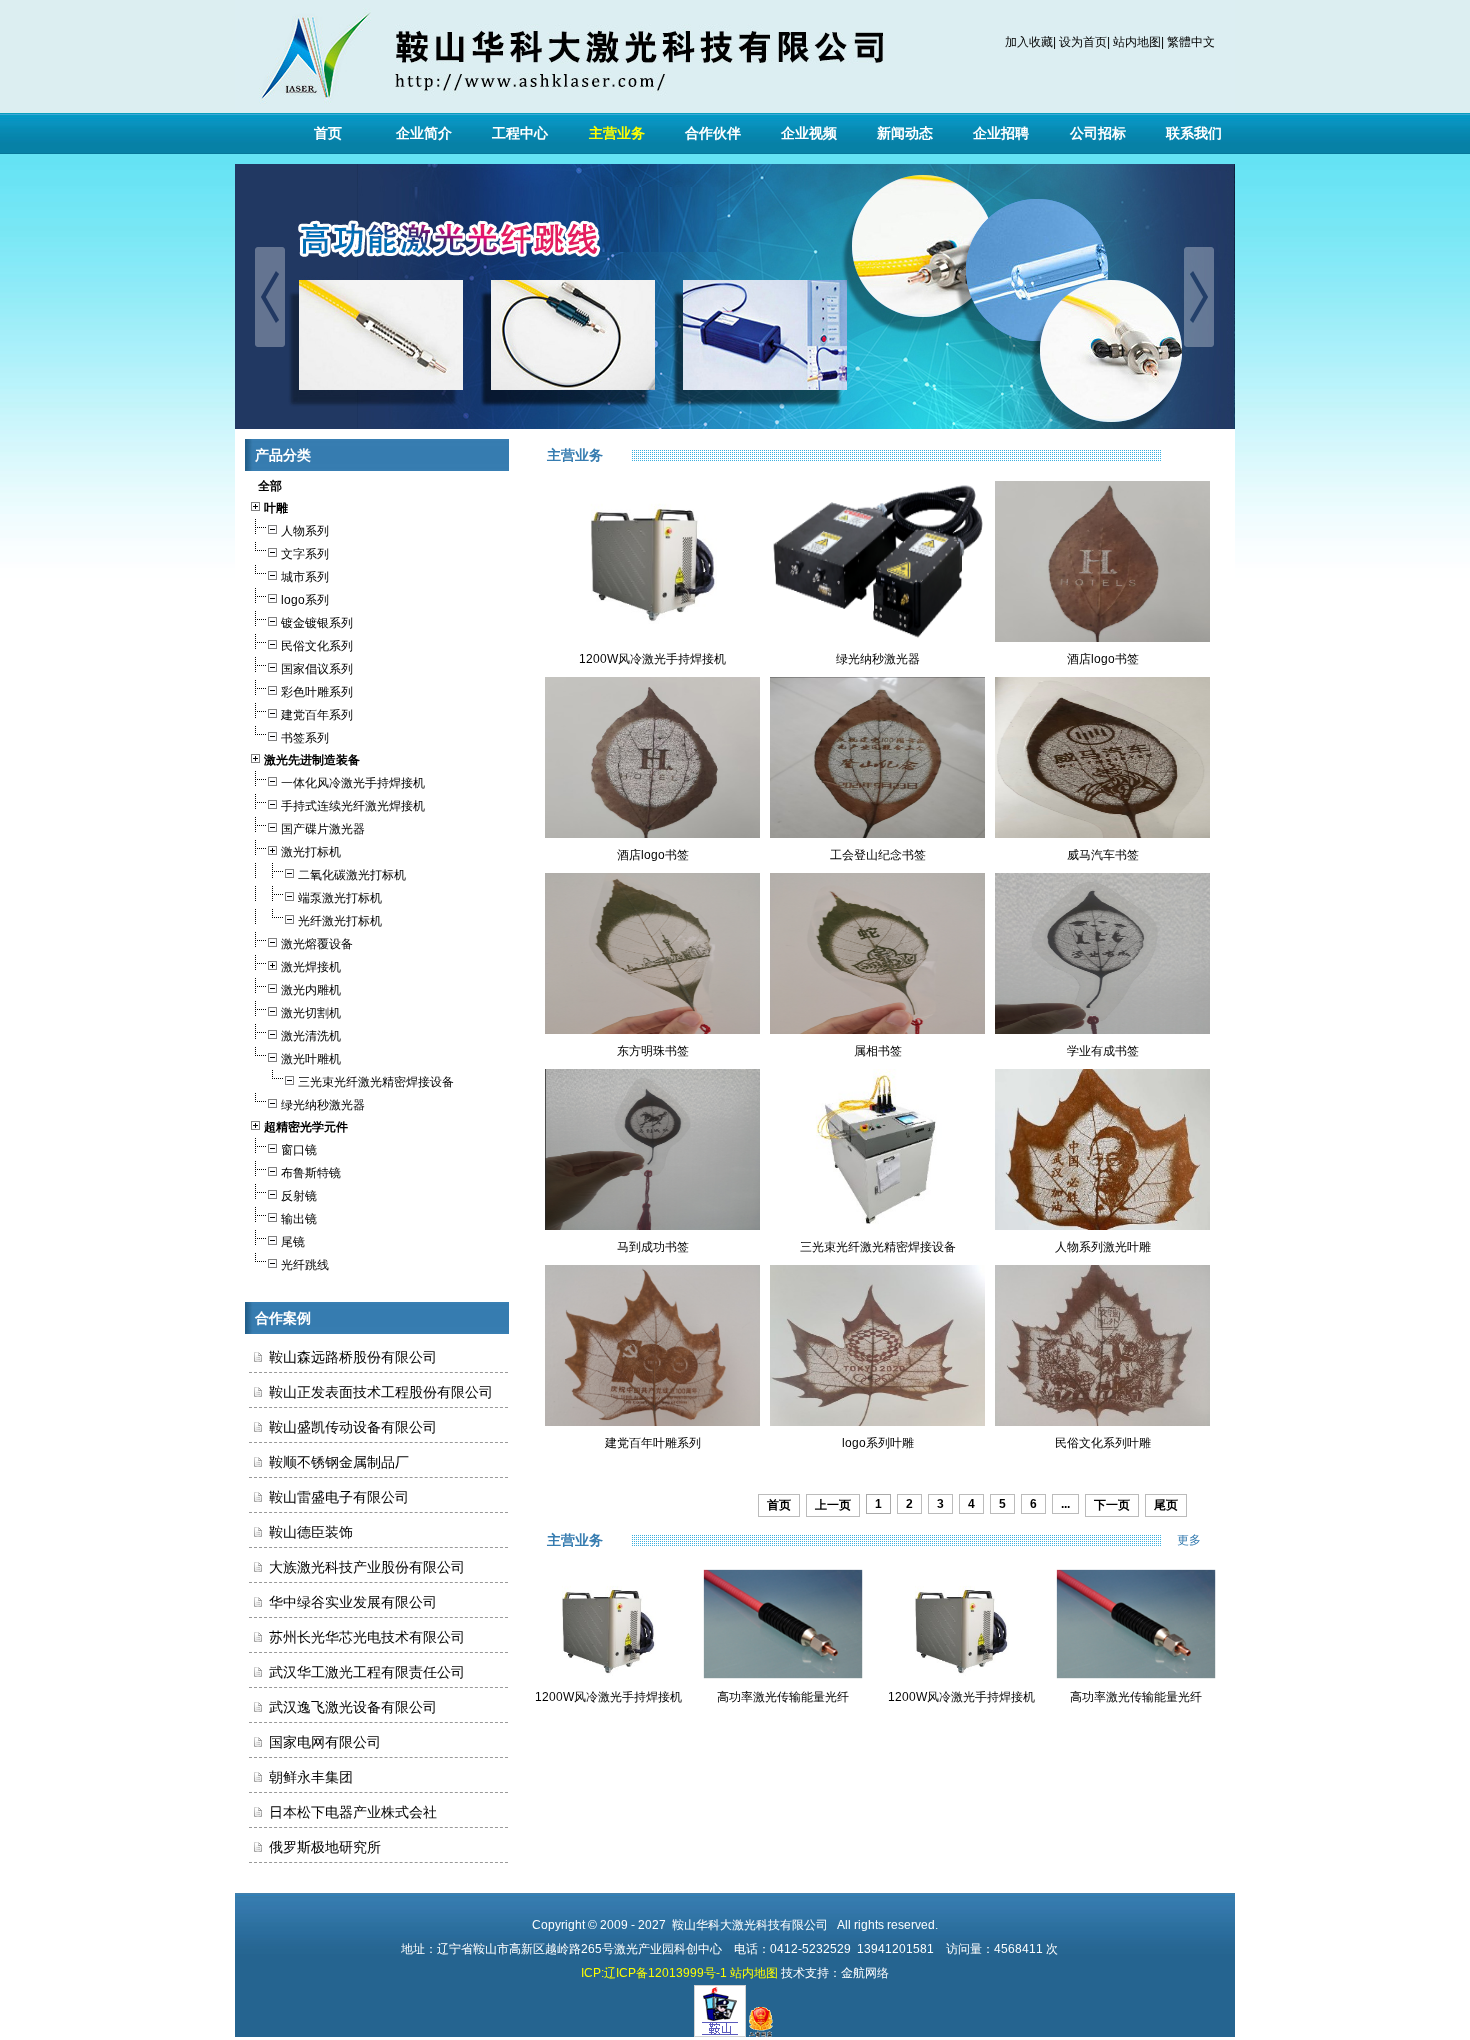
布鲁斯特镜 (311, 1173)
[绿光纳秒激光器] (877, 638)
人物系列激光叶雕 (1103, 1247)
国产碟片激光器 (323, 829)
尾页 (1166, 1505)
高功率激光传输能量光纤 (783, 1697)
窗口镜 (299, 1150)
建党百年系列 (317, 715)
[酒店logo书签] (1102, 638)
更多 (1201, 1540)
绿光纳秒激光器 (323, 1105)
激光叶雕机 (311, 1059)
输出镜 (299, 1219)
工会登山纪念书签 (878, 855)
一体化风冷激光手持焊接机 (353, 783)
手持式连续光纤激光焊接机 (353, 806)
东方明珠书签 (653, 1051)
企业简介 (424, 133)
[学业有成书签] (1102, 1030)
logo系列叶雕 (878, 1443)
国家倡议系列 (317, 669)
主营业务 (617, 133)
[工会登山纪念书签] (877, 834)
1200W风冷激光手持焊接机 (652, 659)
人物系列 (305, 531)
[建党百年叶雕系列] (652, 1422)
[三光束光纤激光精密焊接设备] (877, 1226)
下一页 (1112, 1505)
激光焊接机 (311, 967)
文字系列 (305, 554)
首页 (328, 133)
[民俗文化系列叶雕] (1102, 1422)
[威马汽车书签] (1102, 834)
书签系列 (305, 738)
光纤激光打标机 (340, 921)
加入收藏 (1029, 42)
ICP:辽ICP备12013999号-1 (654, 1973)
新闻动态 (905, 133)
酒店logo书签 (1103, 659)
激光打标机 (311, 852)
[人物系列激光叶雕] (1102, 1226)
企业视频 (809, 133)
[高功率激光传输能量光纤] (783, 1675)
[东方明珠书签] (652, 1030)
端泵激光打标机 (340, 898)
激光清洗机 (311, 1036)
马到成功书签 (653, 1247)
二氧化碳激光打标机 (352, 875)
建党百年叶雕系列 (653, 1443)
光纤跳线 (305, 1265)
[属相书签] (877, 1030)
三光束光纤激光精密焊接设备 (376, 1082)
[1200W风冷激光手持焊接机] (652, 638)
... (1065, 1504)
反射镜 (299, 1196)
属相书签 (878, 1051)
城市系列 (305, 577)
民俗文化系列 (317, 646)
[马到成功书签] (652, 1226)
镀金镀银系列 (317, 623)
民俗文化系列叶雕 (1103, 1443)
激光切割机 (311, 1013)
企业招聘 (1001, 133)
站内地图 (1137, 42)
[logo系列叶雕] (877, 1422)
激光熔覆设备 (317, 944)
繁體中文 (1191, 42)
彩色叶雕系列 (317, 692)
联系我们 (1194, 133)
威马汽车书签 (1103, 855)
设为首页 (1083, 42)
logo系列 (305, 600)
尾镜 (293, 1242)
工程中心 (520, 133)
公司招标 (1098, 133)
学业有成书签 (1103, 1051)
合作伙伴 (713, 133)
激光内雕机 (311, 990)
